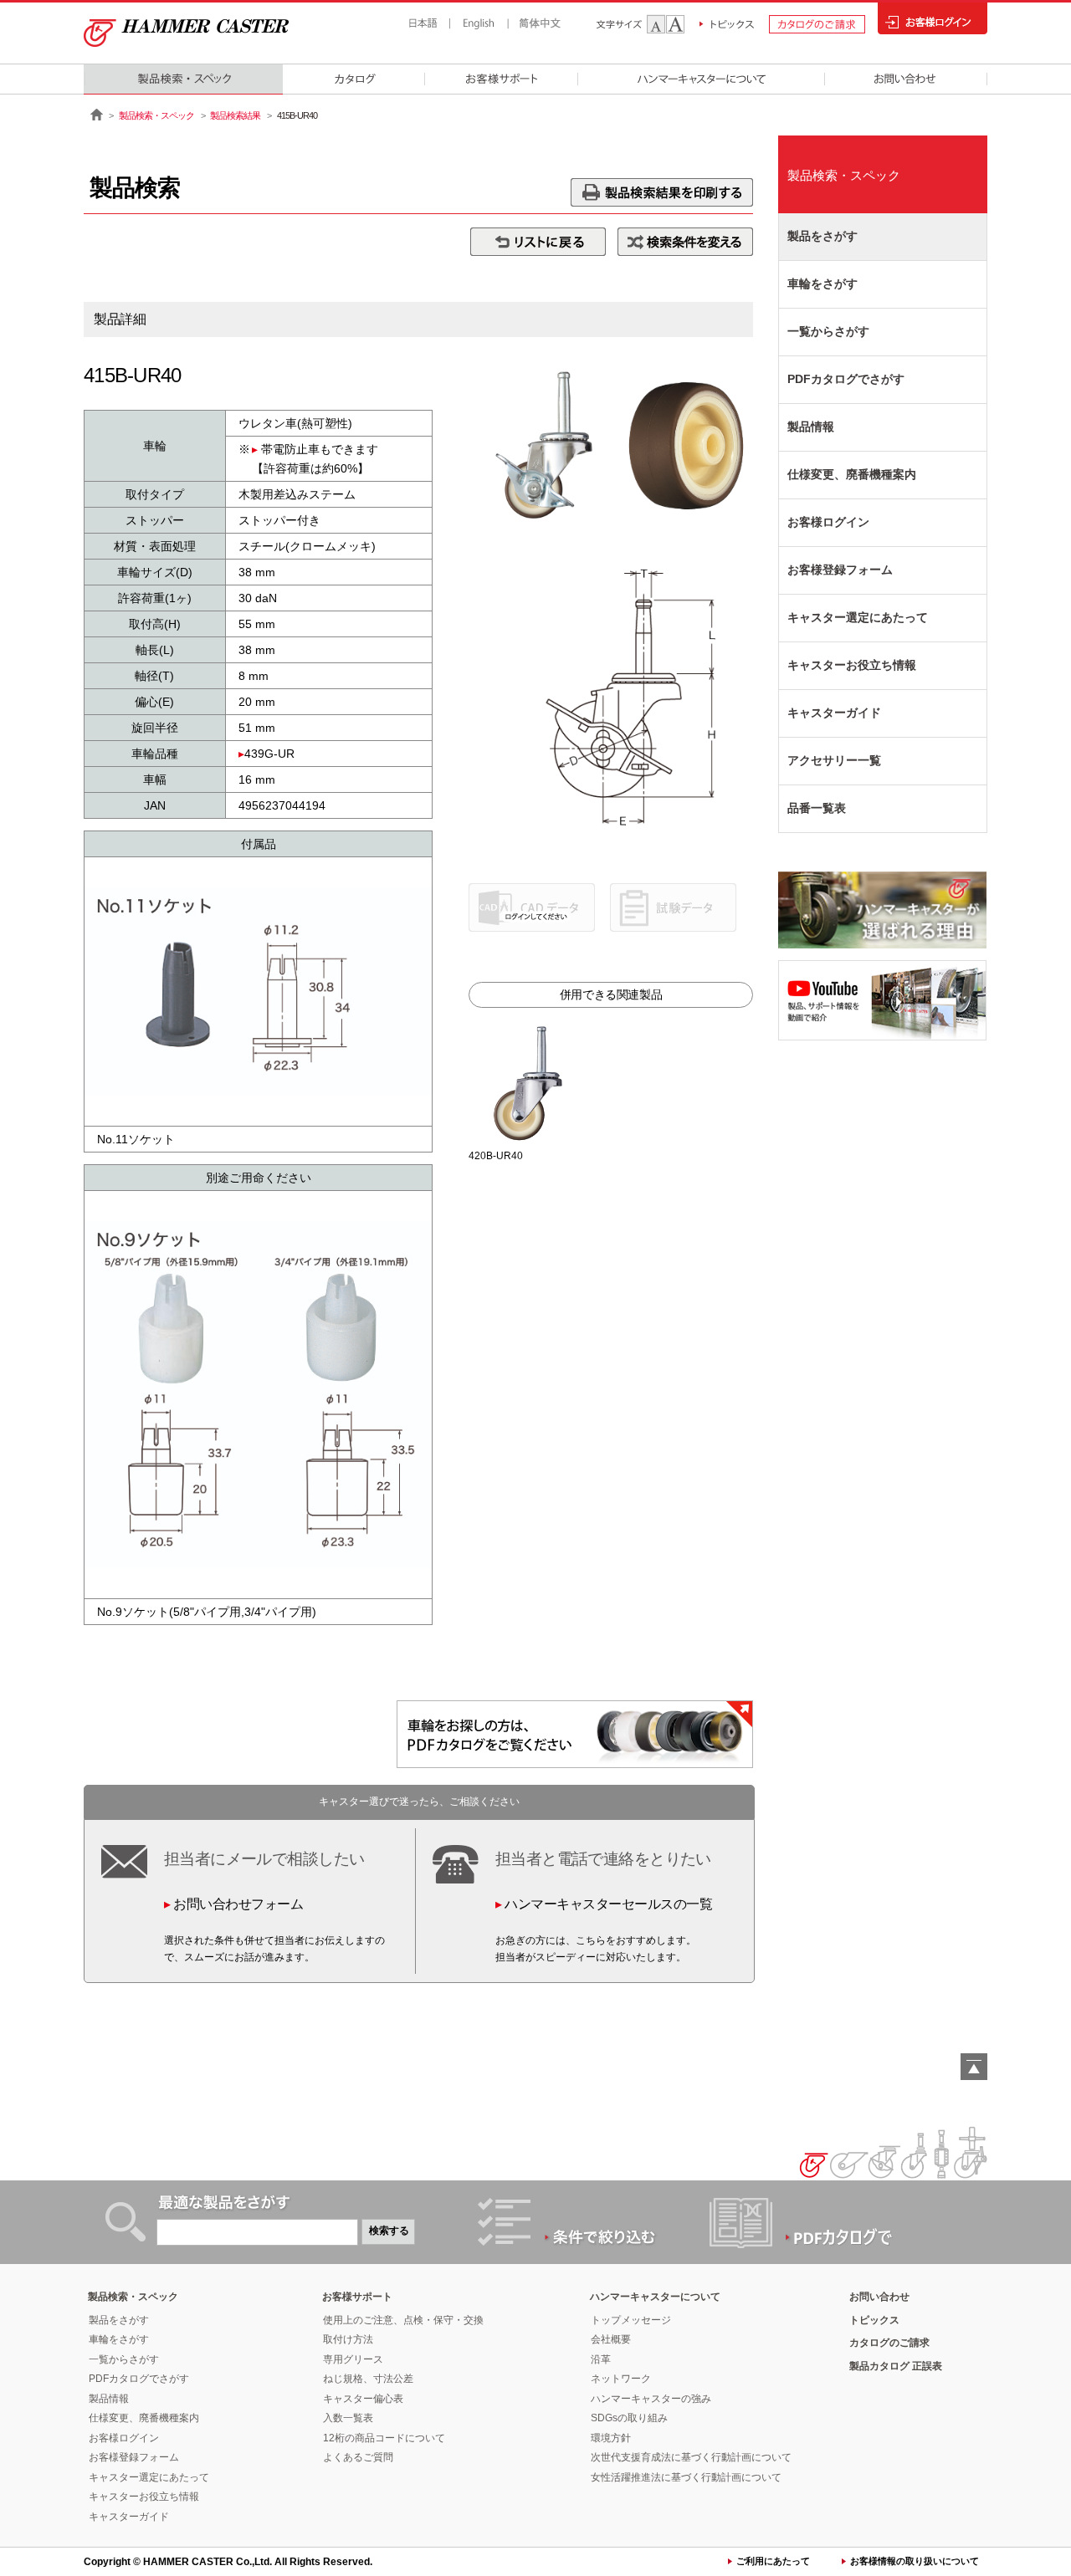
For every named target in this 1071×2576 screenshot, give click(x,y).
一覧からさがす (828, 331)
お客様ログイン (828, 522)
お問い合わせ (879, 2297)
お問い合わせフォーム (238, 1904)
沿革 (601, 2359)
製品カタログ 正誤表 (896, 2366)
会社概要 (611, 2339)
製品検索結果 (235, 115)
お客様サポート (357, 2297)
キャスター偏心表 (363, 2399)
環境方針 (611, 2438)
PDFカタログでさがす (846, 379)
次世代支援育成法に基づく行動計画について (691, 2457)
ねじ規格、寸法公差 (368, 2379)
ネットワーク (621, 2379)
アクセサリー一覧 (834, 760)
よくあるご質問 (358, 2457)
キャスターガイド (834, 713)
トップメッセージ (631, 2320)
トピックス (874, 2320)
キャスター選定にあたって (858, 617)
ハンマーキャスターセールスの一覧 (608, 1904)
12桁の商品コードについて (384, 2438)
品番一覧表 (817, 808)
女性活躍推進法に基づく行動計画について (686, 2477)
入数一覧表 (348, 2418)
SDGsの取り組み (629, 2418)
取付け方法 (348, 2339)
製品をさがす (822, 236)
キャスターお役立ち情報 (852, 665)
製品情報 (811, 427)
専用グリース (353, 2359)
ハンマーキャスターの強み (651, 2399)
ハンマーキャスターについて (655, 2297)
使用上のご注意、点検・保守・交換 (403, 2320)
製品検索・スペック (156, 115)
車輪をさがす (822, 284)
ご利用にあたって (773, 2561)
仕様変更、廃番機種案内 (852, 474)
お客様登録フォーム (840, 570)
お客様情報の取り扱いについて (915, 2561)
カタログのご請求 (889, 2343)
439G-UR (269, 754)
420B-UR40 (496, 1156)
